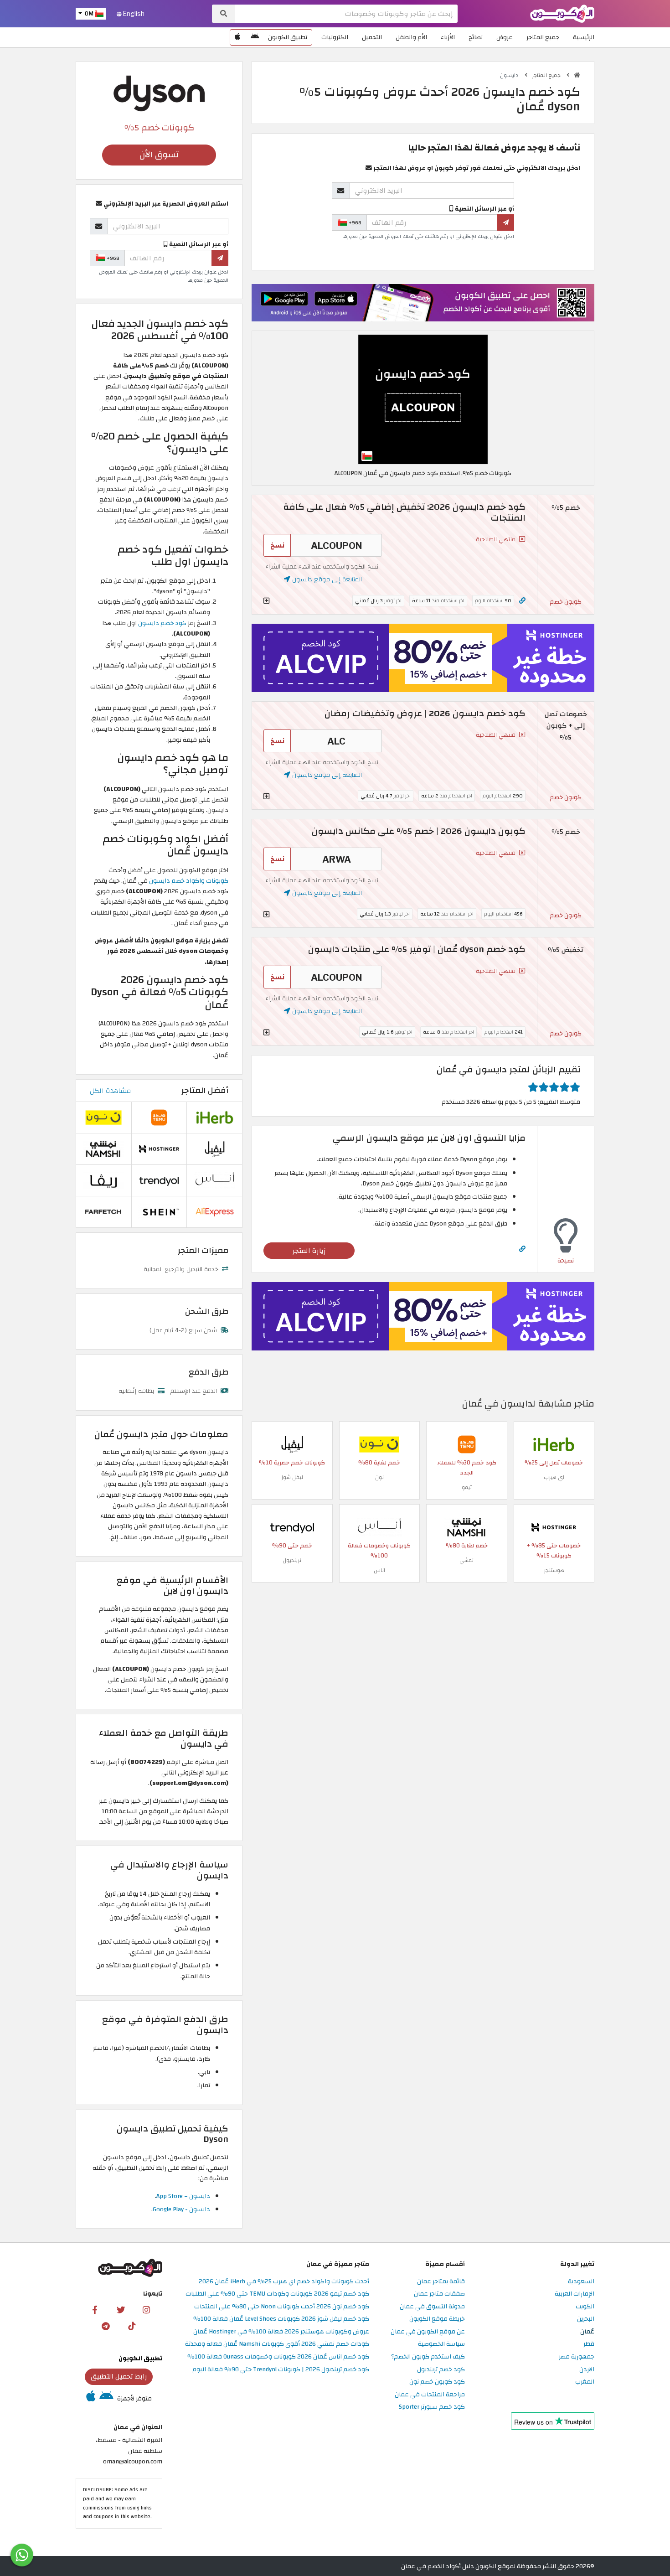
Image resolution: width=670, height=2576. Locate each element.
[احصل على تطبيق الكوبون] (423, 303)
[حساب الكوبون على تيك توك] (132, 2326)
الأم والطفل (411, 37)
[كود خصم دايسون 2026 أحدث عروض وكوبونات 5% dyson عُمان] (423, 399)
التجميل (372, 37)
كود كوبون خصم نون (437, 2382)
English (133, 14)
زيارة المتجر (309, 1251)
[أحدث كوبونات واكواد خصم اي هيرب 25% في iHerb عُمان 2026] (554, 1444)
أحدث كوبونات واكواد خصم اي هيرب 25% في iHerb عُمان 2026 (284, 2282)
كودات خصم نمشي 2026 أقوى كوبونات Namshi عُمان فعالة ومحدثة (277, 2344)
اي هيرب (554, 1477)
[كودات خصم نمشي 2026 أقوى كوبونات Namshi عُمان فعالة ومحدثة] (467, 1527)
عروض (505, 37)
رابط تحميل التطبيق (119, 2376)
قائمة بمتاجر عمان (441, 2282)
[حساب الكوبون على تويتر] (121, 2309)
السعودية (581, 2282)
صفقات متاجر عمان (439, 2294)
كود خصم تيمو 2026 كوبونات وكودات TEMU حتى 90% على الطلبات (277, 2294)
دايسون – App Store (183, 2196)
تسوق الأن (159, 155)
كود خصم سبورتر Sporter (432, 2407)
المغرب (585, 2382)
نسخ (277, 545)
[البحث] (224, 14)
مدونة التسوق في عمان (432, 2307)
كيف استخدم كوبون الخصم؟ (428, 2357)
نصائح (476, 37)
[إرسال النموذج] (506, 222)
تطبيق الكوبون (288, 37)
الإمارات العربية (575, 2294)
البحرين (586, 2319)
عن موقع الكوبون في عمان (428, 2332)
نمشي (466, 1560)
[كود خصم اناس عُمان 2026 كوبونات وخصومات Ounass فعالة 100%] (379, 1527)
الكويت (585, 2307)
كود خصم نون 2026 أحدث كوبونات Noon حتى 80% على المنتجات (282, 2307)
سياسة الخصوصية (441, 2344)
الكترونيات (335, 37)
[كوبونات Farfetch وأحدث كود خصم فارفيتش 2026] (103, 1212)
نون (379, 1477)
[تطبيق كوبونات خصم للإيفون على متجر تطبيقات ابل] (237, 37)
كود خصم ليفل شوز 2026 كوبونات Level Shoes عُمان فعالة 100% (281, 2319)
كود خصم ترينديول (441, 2370)
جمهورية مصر (577, 2357)
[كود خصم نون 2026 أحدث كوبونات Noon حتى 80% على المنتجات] (379, 1444)
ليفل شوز (292, 1477)
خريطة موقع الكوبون (437, 2319)
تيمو (467, 1487)
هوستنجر (554, 1570)
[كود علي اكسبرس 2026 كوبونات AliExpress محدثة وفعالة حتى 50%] (215, 1212)
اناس (379, 1570)
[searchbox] (346, 14)
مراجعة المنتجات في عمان (430, 2395)
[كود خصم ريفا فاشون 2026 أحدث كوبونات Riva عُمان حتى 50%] (103, 1180)
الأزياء (448, 37)
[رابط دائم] (522, 601)
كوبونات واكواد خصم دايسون (189, 881)
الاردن (587, 2370)
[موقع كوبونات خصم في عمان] (577, 75)
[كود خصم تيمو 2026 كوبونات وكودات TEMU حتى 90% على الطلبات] (467, 1444)
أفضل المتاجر (205, 1090)
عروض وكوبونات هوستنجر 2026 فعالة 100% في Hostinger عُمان (281, 2332)
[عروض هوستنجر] (423, 658)
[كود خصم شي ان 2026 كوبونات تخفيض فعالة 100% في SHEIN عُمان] (159, 1212)
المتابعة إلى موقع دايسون (326, 579)
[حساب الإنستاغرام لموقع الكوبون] (146, 2309)
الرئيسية (584, 37)
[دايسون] (159, 93)
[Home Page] (562, 13)
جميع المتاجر (543, 37)
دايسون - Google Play (181, 2209)
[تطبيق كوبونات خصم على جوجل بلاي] (255, 37)
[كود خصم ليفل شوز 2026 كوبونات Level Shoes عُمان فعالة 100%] (292, 1444)
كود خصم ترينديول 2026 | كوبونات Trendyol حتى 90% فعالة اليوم (281, 2370)
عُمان (587, 2332)
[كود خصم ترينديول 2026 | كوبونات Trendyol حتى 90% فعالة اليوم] (292, 1527)
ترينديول (292, 1560)
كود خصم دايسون (162, 623)
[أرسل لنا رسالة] (22, 2555)
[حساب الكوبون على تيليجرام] (106, 2326)
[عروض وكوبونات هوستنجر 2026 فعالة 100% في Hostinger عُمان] (554, 1527)
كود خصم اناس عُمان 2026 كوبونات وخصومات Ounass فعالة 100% (278, 2357)
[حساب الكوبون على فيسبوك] (95, 2309)
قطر (589, 2344)
